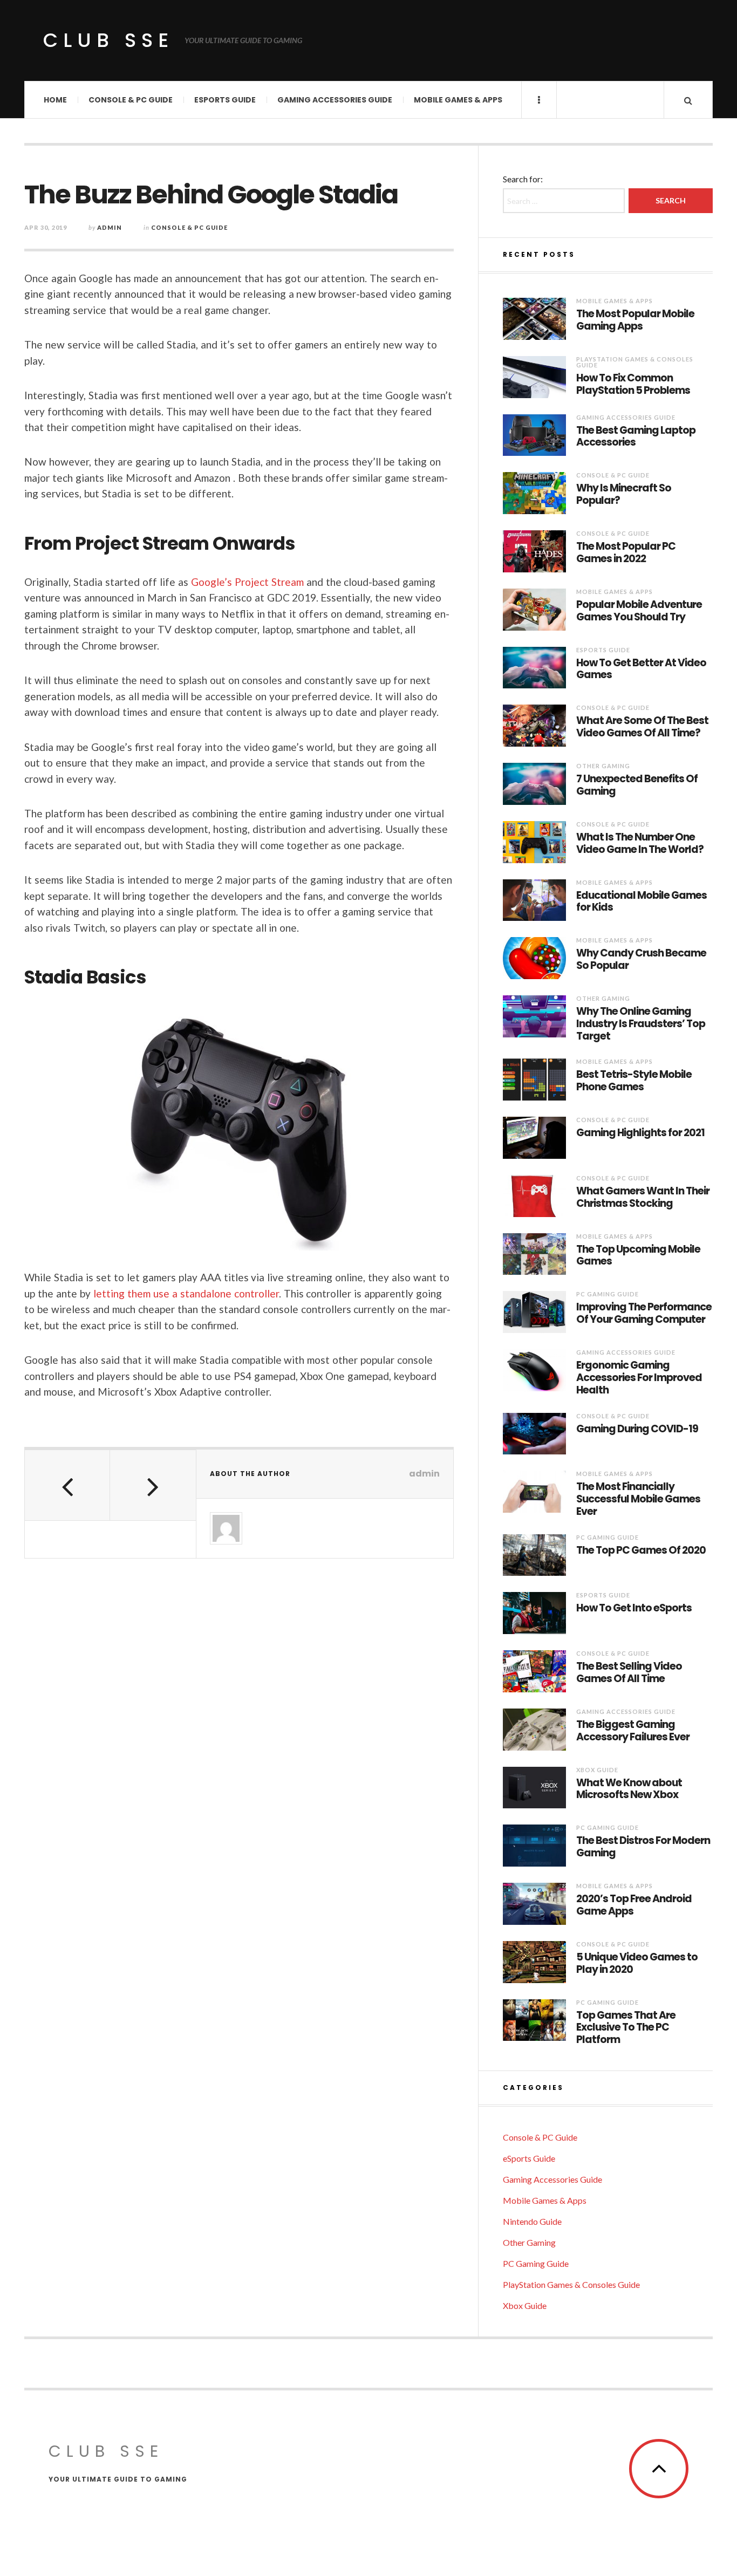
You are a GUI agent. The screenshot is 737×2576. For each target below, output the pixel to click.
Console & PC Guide (131, 100)
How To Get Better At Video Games (641, 669)
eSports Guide (225, 100)
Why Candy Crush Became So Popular (641, 960)
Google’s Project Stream (247, 582)
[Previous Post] (67, 1485)
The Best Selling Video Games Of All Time (629, 1673)
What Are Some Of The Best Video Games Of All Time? (642, 727)
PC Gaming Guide (608, 1294)
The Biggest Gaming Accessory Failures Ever (633, 1731)
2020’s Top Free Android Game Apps (634, 1905)
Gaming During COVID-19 (637, 1429)
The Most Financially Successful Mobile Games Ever (638, 1499)
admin (110, 227)
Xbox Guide (597, 1770)
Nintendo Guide (532, 2221)
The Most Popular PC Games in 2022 (626, 553)
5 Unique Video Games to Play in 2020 (637, 1964)
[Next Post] (153, 1485)
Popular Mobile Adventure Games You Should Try (639, 611)
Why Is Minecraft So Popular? (624, 495)
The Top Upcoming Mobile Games (638, 1256)
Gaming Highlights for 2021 (640, 1133)
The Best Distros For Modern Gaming (643, 1847)
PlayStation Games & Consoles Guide (635, 362)
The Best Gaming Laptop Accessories (636, 437)
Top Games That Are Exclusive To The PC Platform (626, 2028)
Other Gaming (603, 766)
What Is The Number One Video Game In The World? (640, 844)
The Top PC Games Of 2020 (641, 1551)
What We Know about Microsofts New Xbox (629, 1789)
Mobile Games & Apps (458, 100)
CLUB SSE (108, 40)
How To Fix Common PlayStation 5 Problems (633, 385)
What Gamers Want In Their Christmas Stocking (643, 1198)
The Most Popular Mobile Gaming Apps (635, 320)
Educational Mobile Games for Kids (642, 902)
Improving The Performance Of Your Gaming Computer (644, 1314)
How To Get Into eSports (634, 1608)
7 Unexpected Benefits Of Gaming (637, 785)
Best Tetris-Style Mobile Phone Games (634, 1081)
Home (55, 100)
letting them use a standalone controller (186, 1293)
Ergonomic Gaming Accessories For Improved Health (639, 1378)
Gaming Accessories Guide (335, 100)
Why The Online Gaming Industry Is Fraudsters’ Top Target (641, 1024)
